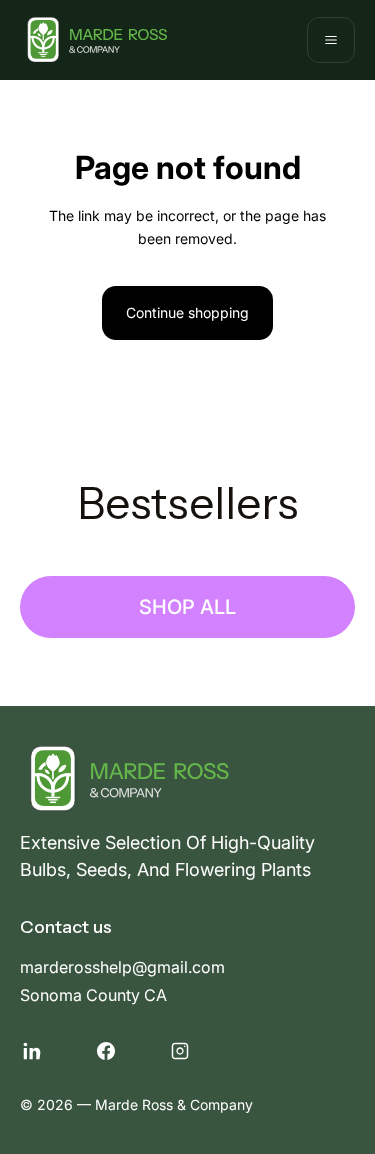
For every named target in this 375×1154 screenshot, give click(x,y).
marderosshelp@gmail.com (122, 967)
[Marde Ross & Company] (94, 40)
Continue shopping (187, 312)
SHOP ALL (187, 607)
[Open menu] (331, 40)
